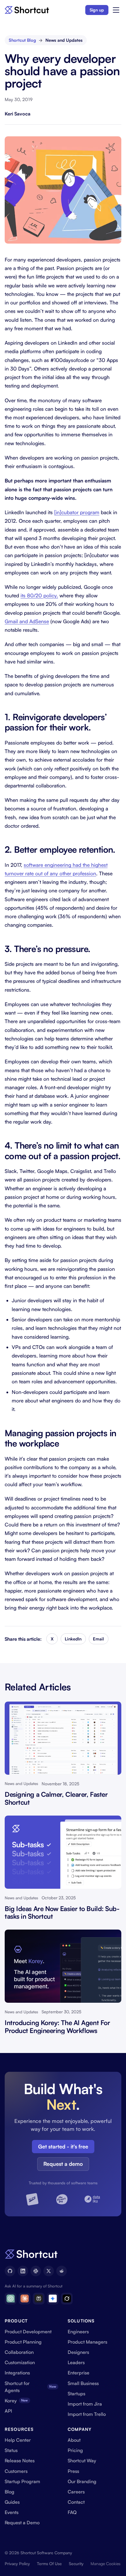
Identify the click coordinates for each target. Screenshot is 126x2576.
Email (98, 1639)
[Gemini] (53, 2299)
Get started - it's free (63, 2146)
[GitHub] (10, 2271)
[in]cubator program (77, 512)
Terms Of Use (49, 2564)
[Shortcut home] (27, 10)
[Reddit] (62, 2271)
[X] (49, 2271)
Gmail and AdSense (27, 621)
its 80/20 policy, (39, 595)
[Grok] (67, 2299)
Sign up (97, 10)
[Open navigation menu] (116, 10)
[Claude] (25, 2299)
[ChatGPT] (11, 2299)
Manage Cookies (105, 2564)
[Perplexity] (39, 2299)
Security (76, 2564)
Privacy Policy (17, 2564)
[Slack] (36, 2271)
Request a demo (63, 2164)
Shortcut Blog (22, 40)
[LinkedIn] (23, 2271)
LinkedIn (73, 1639)
